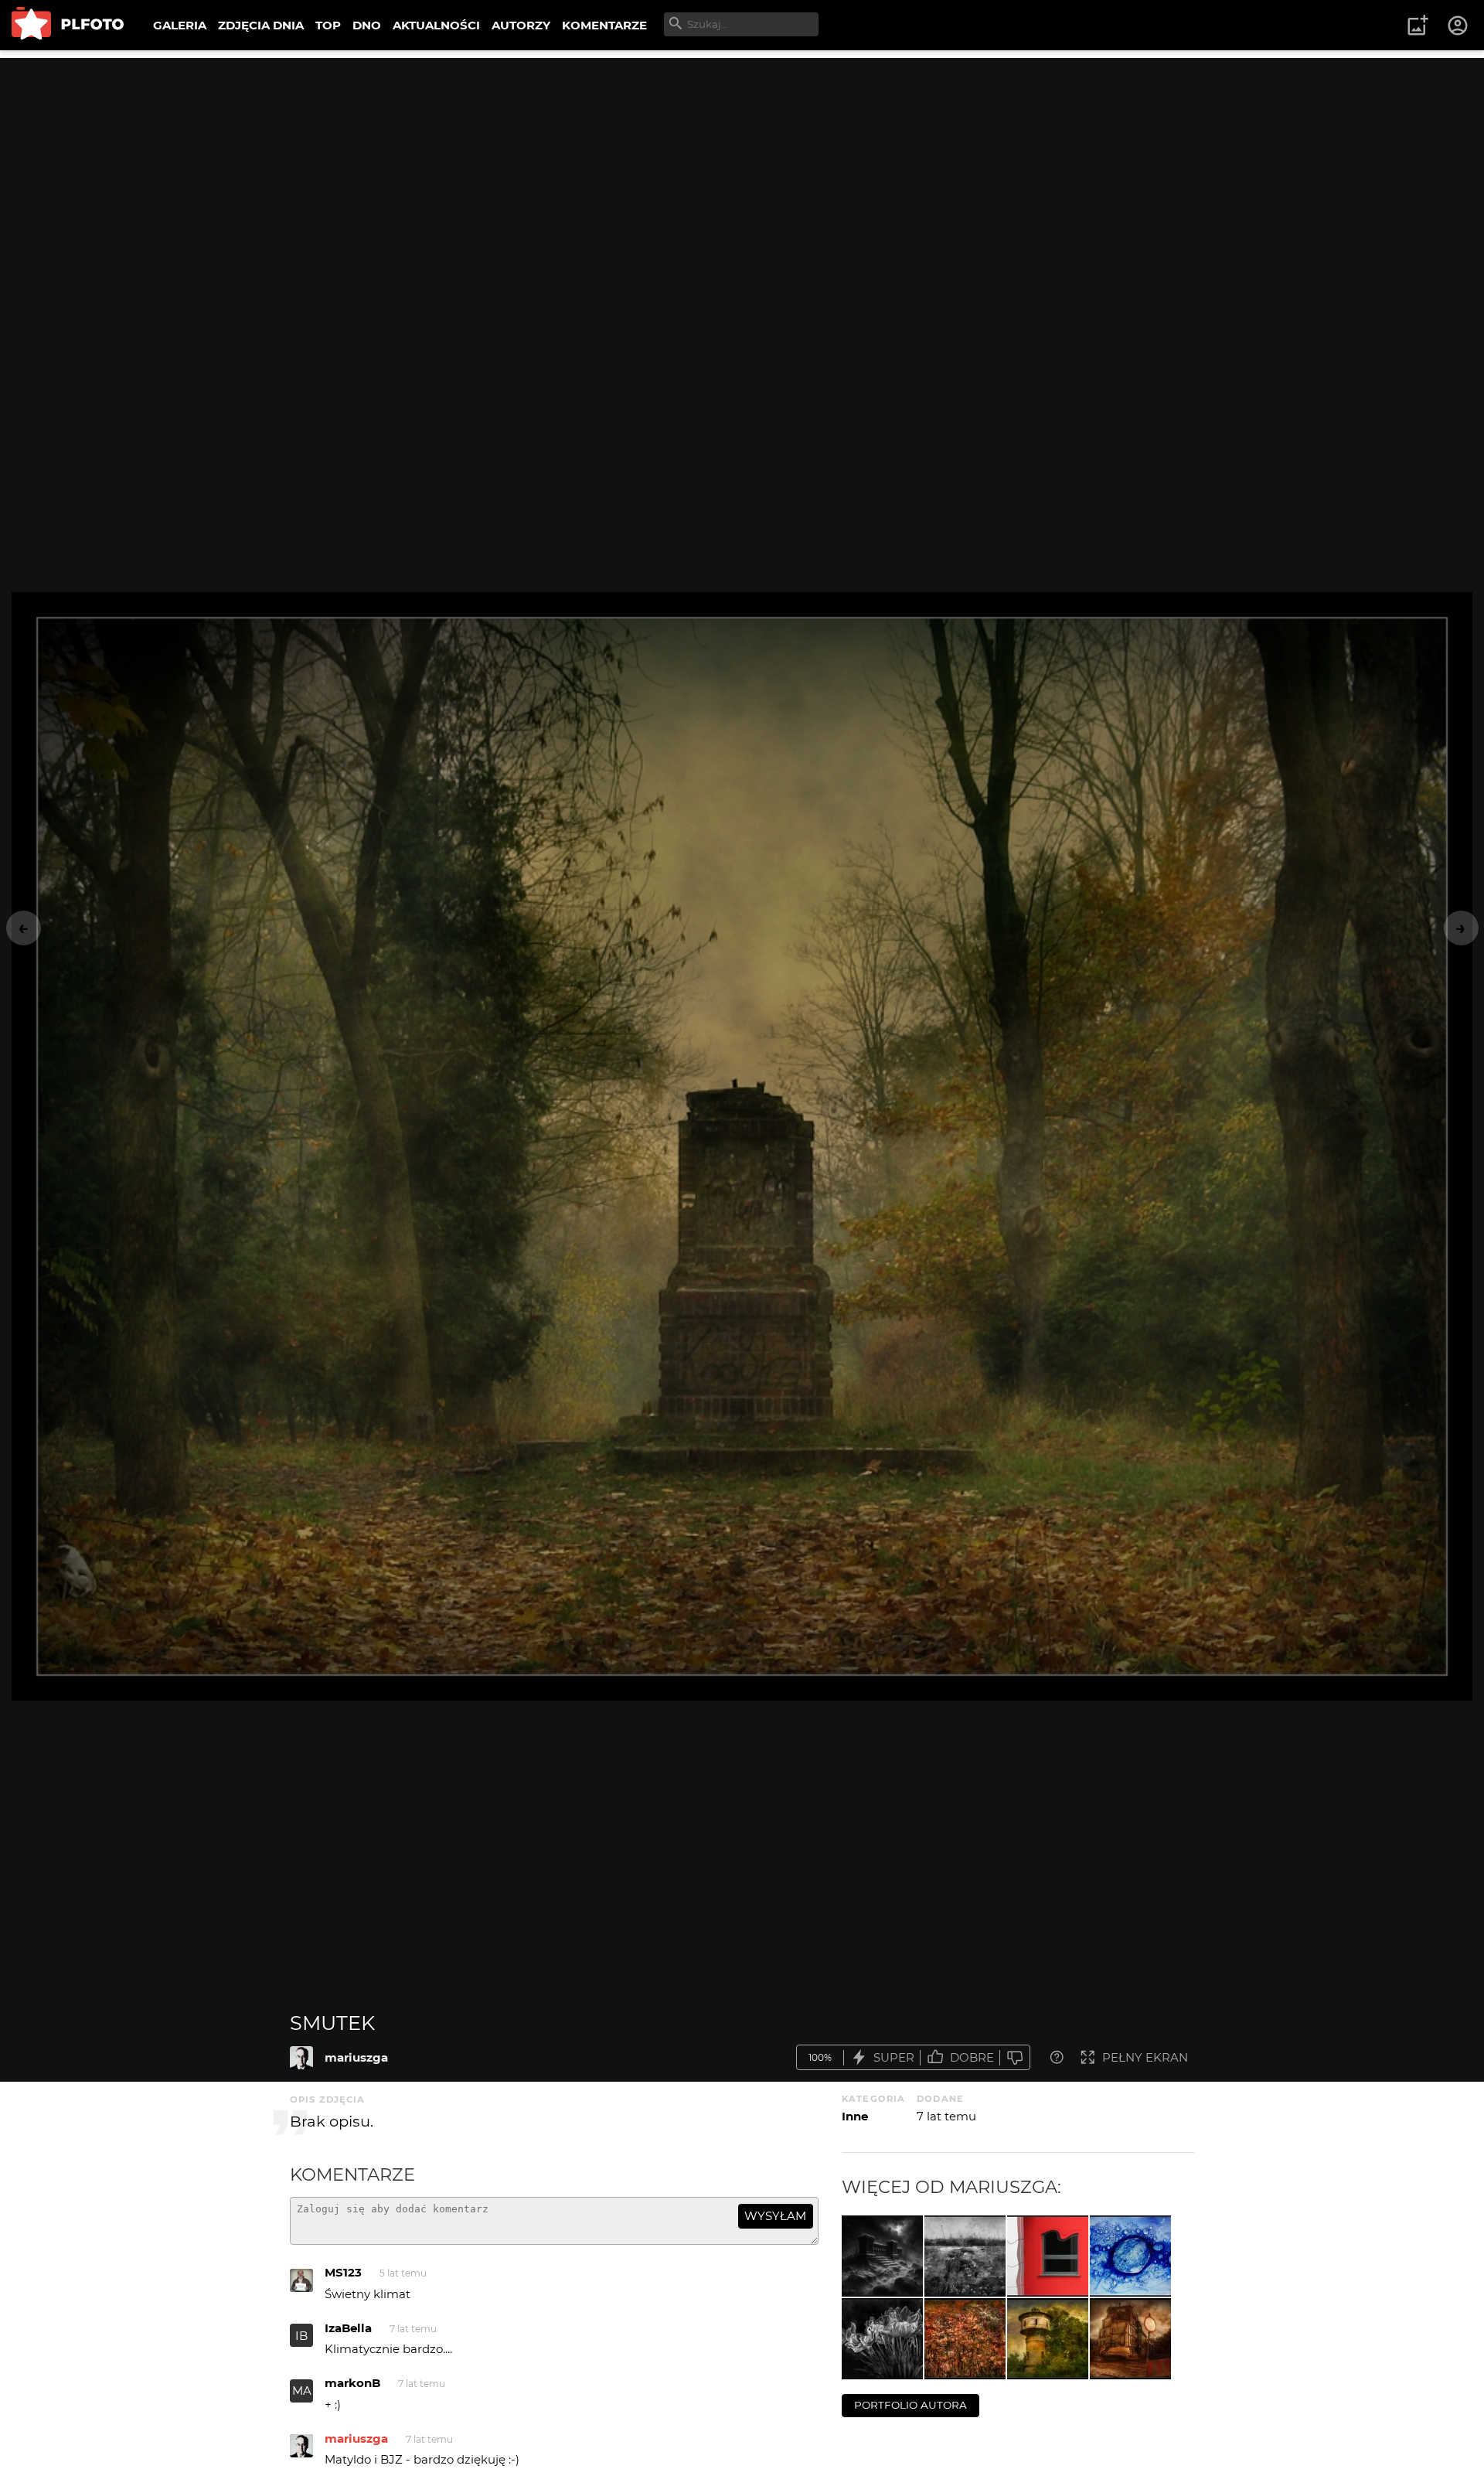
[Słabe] (1015, 2057)
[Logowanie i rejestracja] (1458, 26)
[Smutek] (301, 2058)
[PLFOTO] (68, 25)
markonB (352, 2383)
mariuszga (356, 2057)
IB (301, 2336)
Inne (855, 2116)
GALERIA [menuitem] (180, 25)
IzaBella (348, 2328)
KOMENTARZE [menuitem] (604, 25)
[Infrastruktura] (1048, 2339)
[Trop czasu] (965, 2256)
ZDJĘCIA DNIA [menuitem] (261, 25)
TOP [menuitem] (328, 25)
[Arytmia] (1048, 2256)
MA (302, 2391)
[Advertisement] (742, 166)
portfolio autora (910, 2405)
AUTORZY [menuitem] (521, 25)
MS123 (343, 2272)
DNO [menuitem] (367, 25)
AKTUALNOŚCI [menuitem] (436, 25)
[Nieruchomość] (1130, 2339)
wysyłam (775, 2216)
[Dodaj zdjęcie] (1418, 26)
